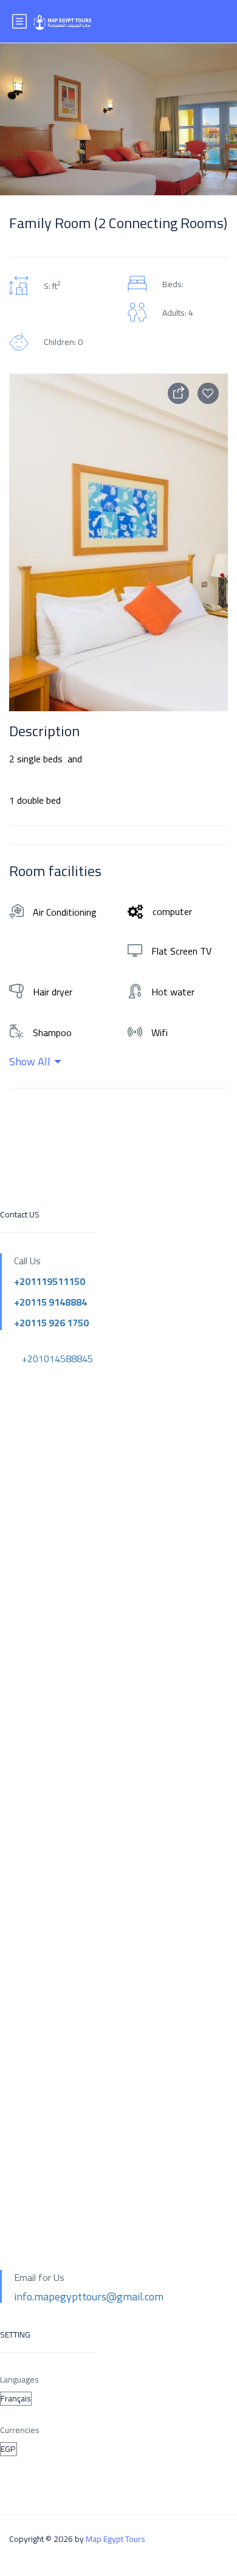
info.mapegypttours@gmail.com (89, 2296)
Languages (19, 2380)
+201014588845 (57, 1359)
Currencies (20, 2430)
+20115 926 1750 (51, 1323)
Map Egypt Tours (115, 2539)
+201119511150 (50, 1281)
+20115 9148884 (50, 1302)
